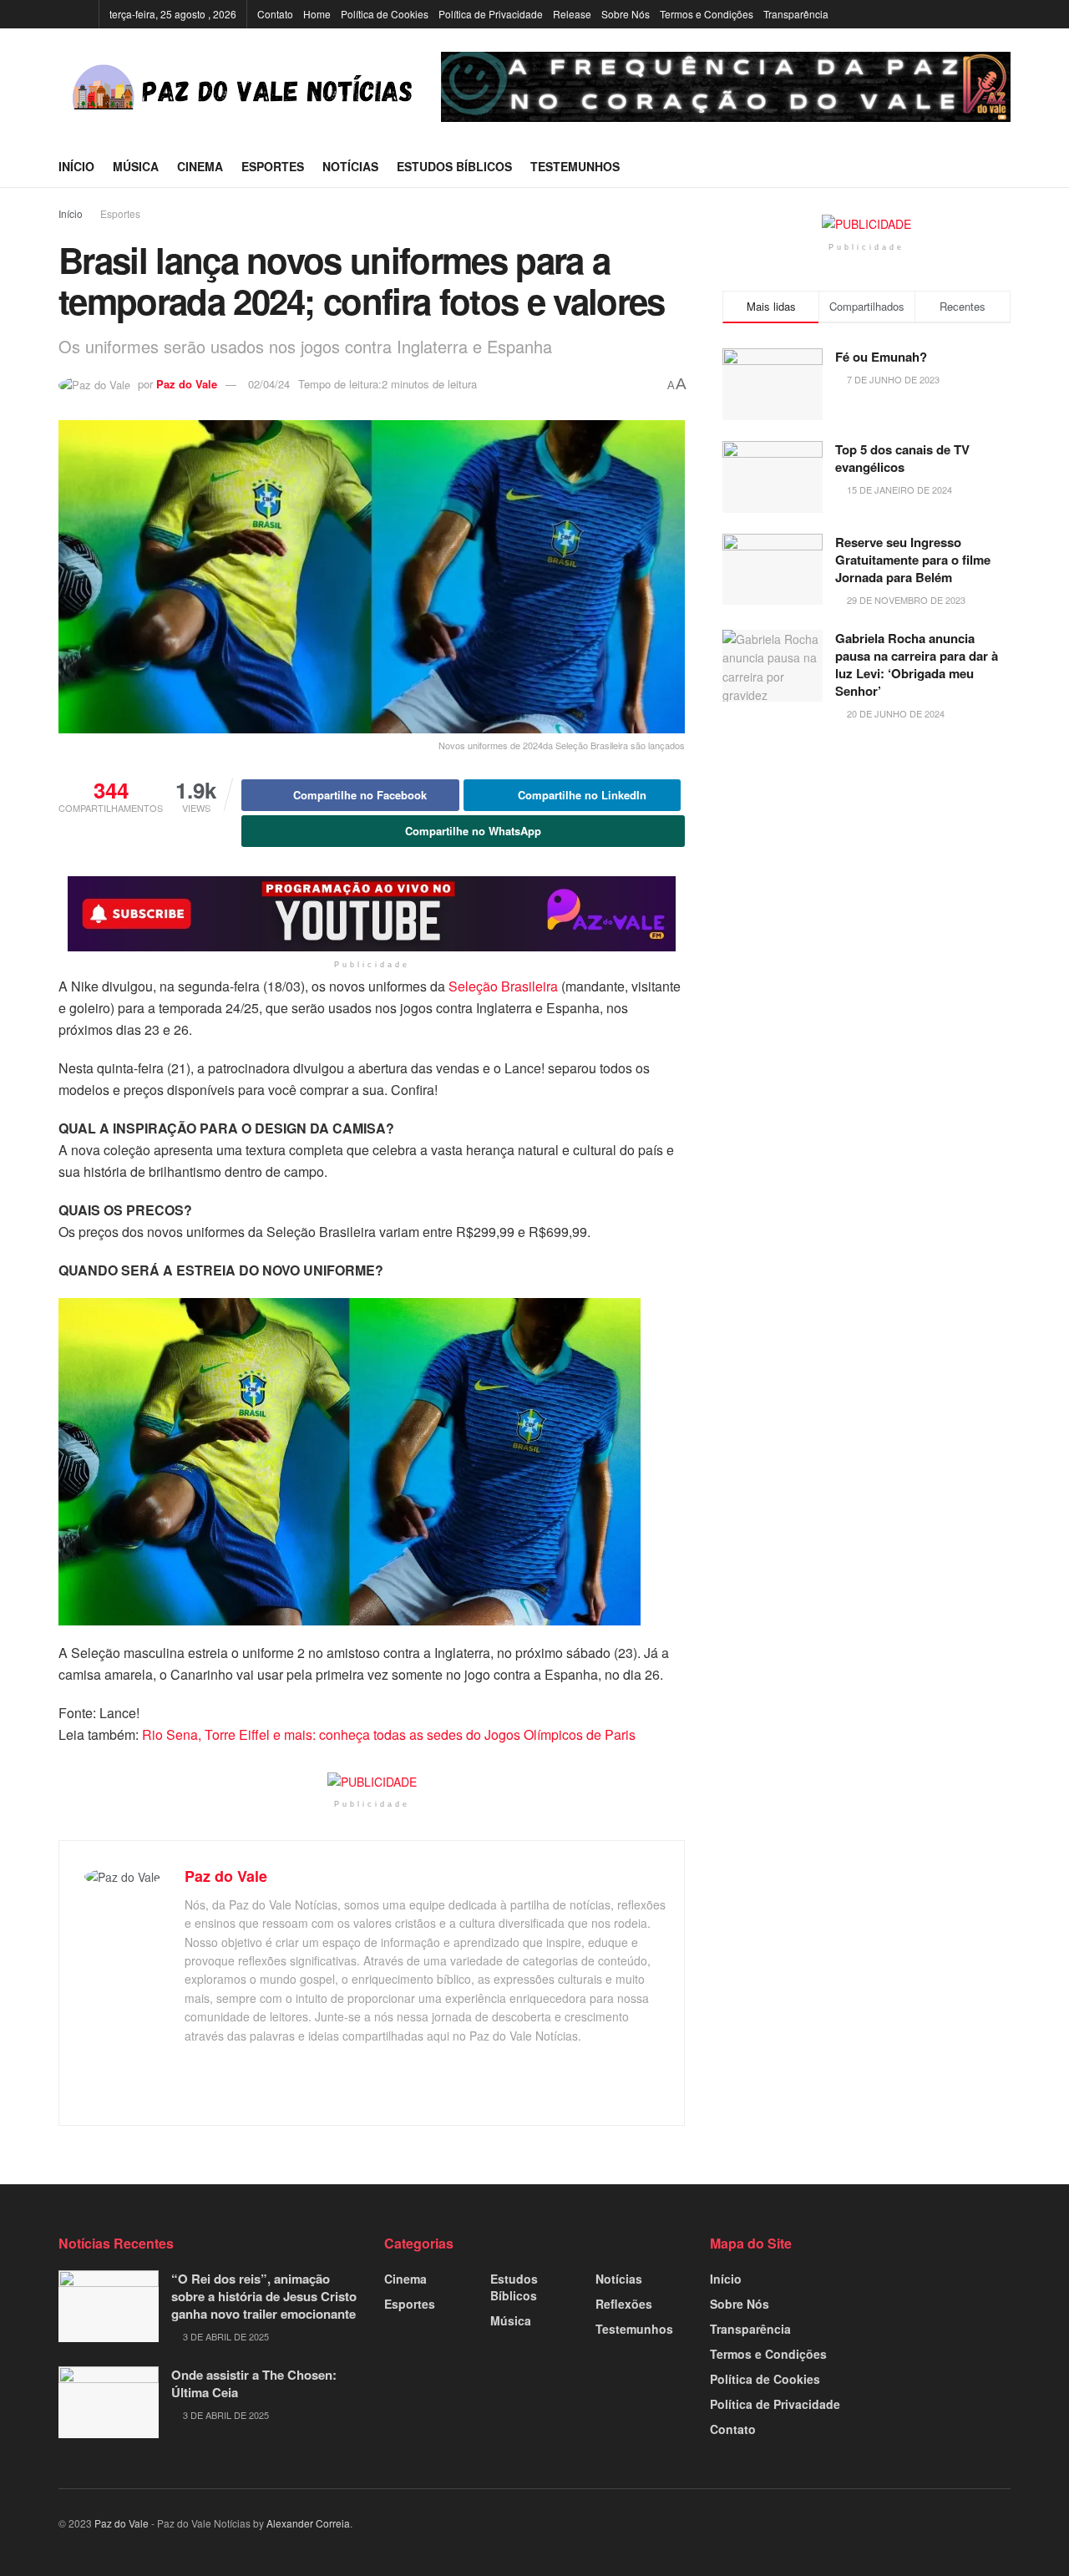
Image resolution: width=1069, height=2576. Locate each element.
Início (76, 166)
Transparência (796, 14)
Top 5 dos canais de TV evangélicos (902, 458)
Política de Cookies (385, 14)
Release (572, 14)
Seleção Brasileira (503, 986)
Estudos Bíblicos (454, 166)
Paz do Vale (187, 384)
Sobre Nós (626, 14)
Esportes (273, 166)
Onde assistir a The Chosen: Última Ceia (254, 2383)
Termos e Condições (707, 14)
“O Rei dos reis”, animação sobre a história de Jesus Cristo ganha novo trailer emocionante (264, 2296)
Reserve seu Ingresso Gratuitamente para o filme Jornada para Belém (913, 560)
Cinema (200, 166)
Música (136, 166)
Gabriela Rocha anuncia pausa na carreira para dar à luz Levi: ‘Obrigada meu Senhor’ (917, 664)
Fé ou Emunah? (881, 357)
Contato (275, 14)
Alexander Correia (308, 2523)
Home (317, 14)
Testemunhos (575, 166)
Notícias (350, 166)
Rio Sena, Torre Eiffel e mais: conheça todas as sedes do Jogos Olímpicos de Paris (389, 1734)
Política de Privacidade (491, 14)
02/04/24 (269, 384)
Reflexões (624, 2304)
